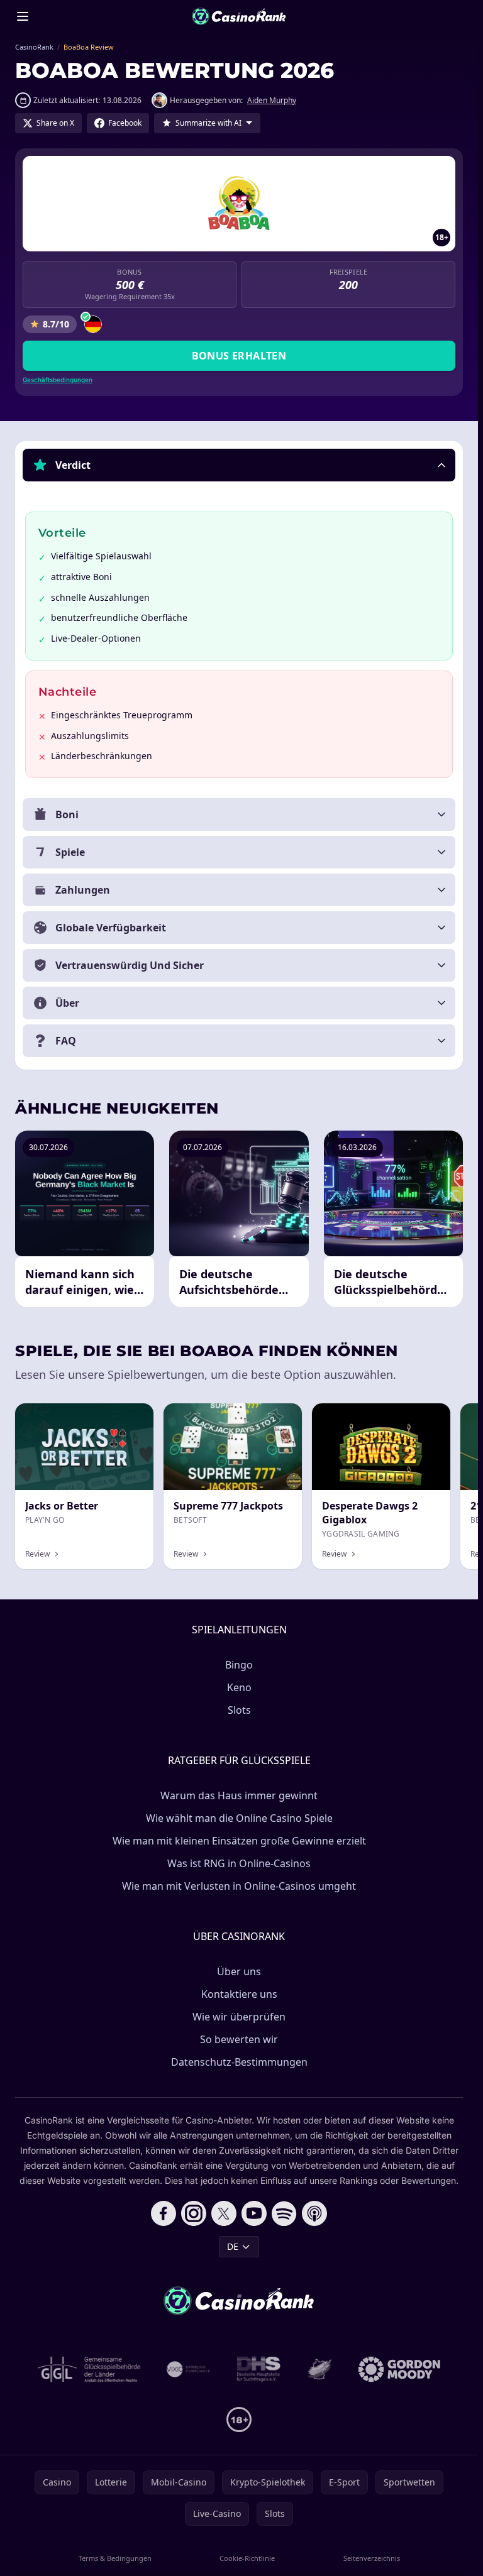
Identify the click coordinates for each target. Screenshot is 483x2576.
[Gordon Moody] (399, 2369)
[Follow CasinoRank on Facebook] (164, 2213)
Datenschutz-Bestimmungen (239, 2062)
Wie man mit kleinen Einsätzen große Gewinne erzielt (239, 1841)
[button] (239, 465)
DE (233, 2246)
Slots (239, 1710)
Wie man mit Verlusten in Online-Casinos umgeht (239, 1886)
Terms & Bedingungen (115, 2558)
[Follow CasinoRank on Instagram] (194, 2213)
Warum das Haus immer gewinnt (239, 1795)
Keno (239, 1687)
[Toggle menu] (23, 16)
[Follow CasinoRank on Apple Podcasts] (314, 2213)
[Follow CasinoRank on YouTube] (254, 2213)
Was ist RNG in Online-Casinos (239, 1863)
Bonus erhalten (239, 356)
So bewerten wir (239, 2039)
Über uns (239, 1971)
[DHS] (258, 2369)
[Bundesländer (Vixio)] (189, 2369)
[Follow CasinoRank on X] (224, 2213)
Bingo (239, 1665)
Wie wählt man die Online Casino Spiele (239, 1818)
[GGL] (89, 2369)
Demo (279, 1417)
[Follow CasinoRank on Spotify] (284, 2213)
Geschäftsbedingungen (58, 380)
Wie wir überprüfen (239, 2017)
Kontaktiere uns (239, 1994)
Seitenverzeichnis (372, 2558)
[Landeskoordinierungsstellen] (319, 2369)
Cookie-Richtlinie (247, 2558)
